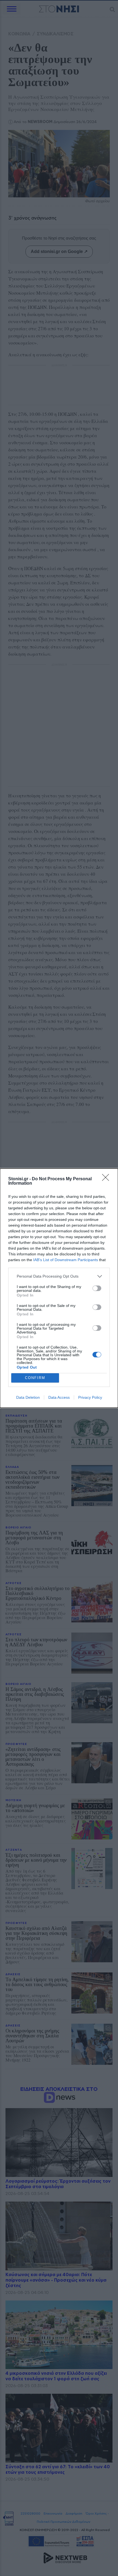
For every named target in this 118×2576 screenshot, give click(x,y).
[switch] (97, 1288)
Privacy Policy (90, 1397)
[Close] (107, 1179)
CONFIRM (35, 1378)
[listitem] (59, 1276)
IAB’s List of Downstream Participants (66, 1260)
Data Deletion (28, 1397)
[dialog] (59, 1288)
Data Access (59, 1397)
